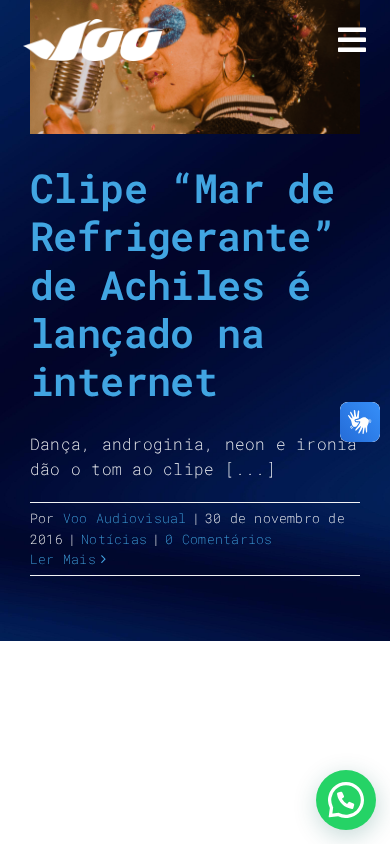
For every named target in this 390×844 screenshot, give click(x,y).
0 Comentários (218, 539)
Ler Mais (63, 559)
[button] (346, 800)
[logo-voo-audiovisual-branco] (93, 26)
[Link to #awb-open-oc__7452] (352, 40)
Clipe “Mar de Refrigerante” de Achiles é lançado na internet (182, 284)
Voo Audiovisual (125, 518)
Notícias (114, 539)
